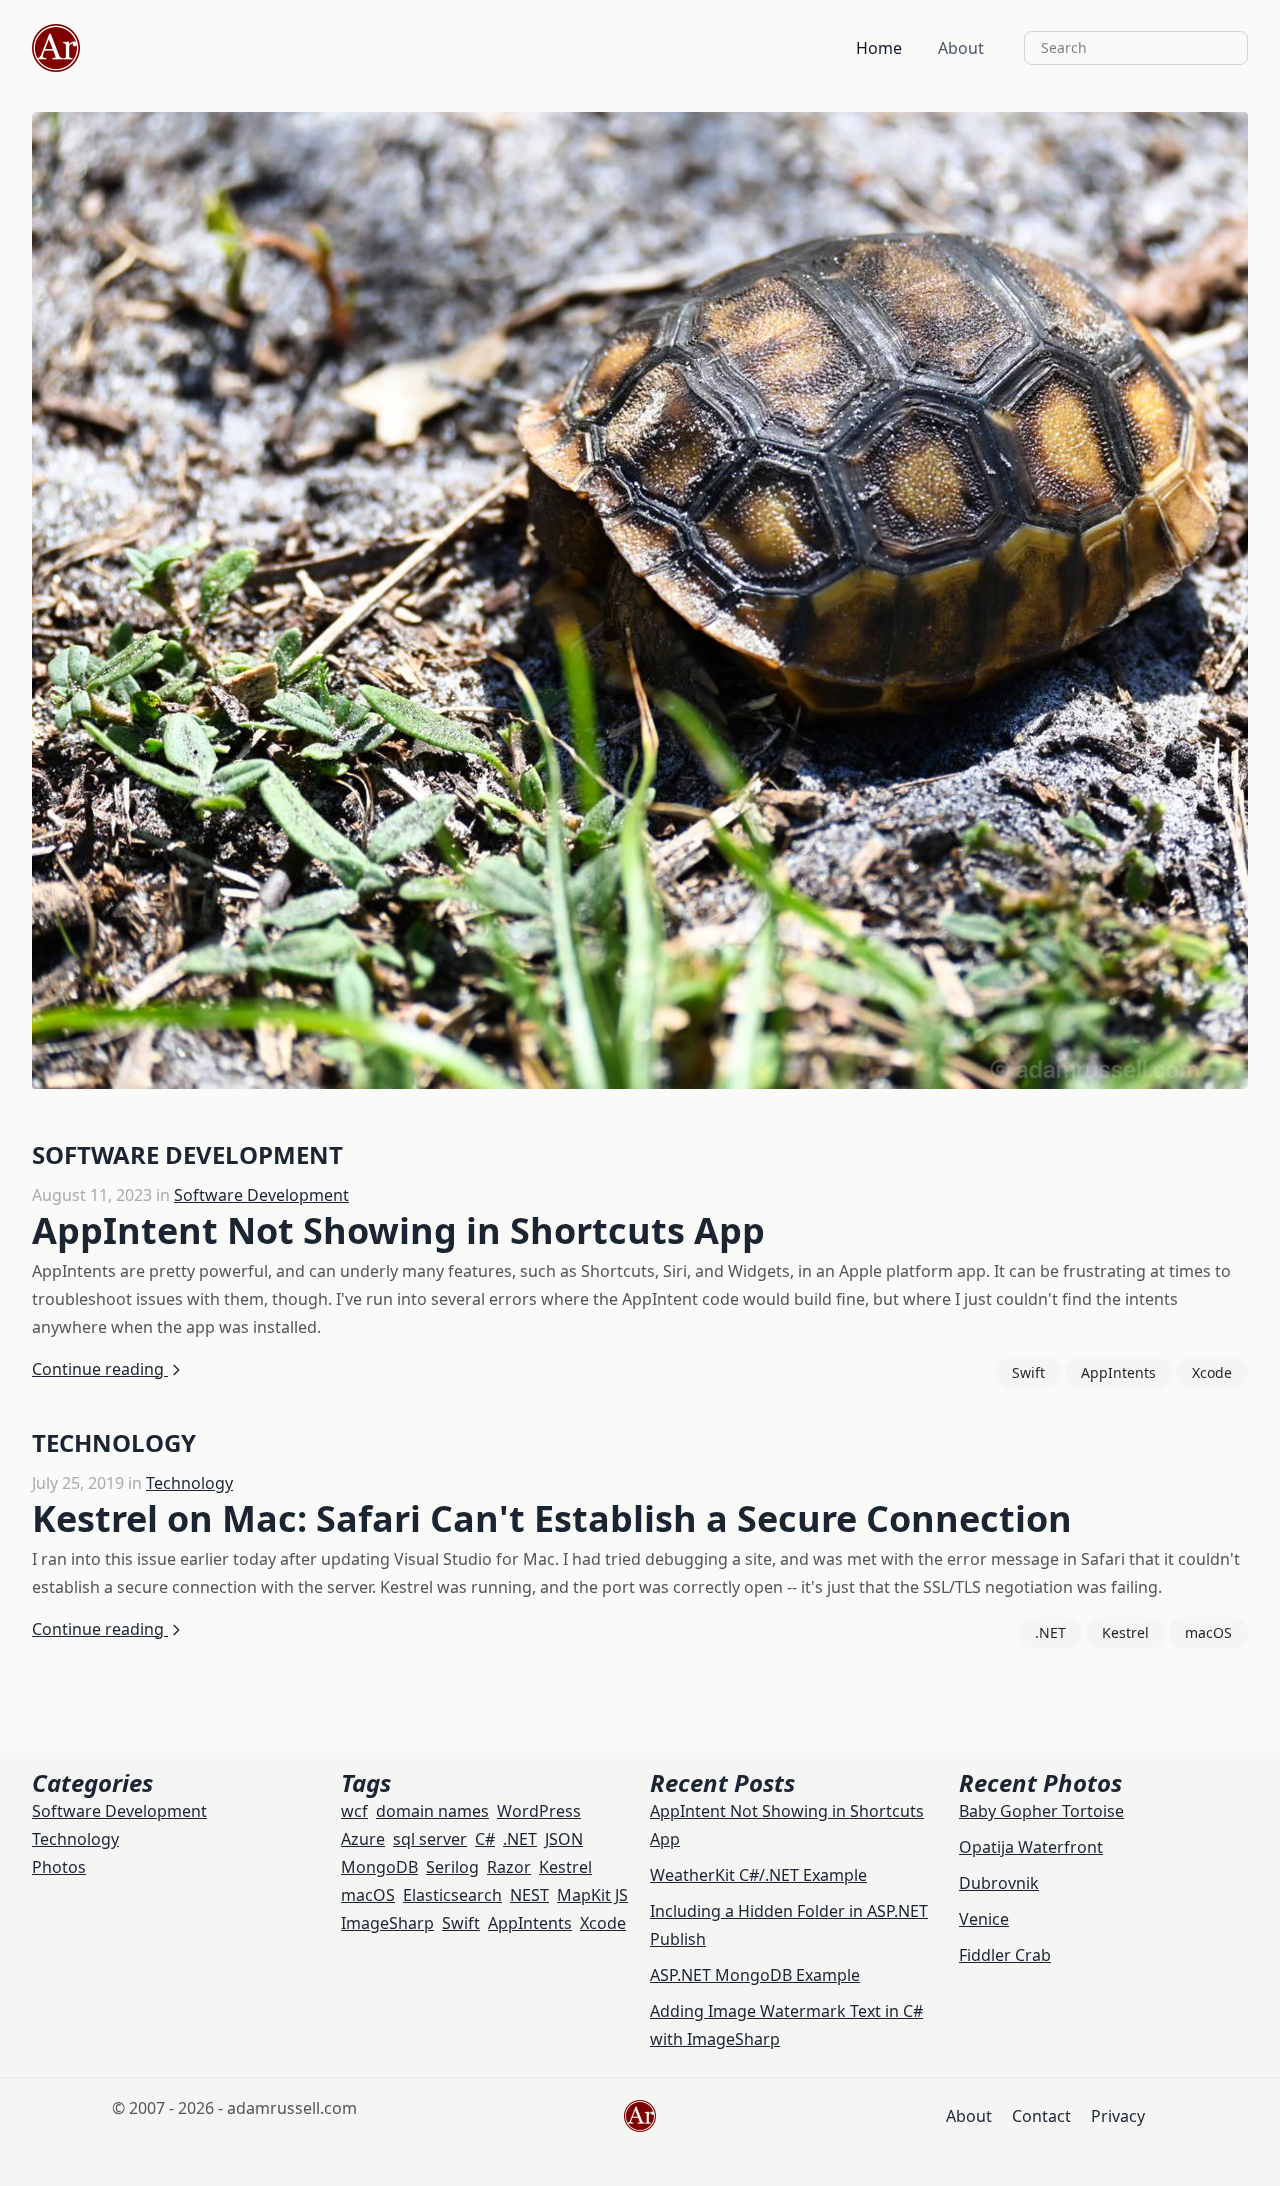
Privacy (1118, 2116)
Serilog (452, 1867)
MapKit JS (592, 1895)
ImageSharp (387, 1923)
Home (879, 48)
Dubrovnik (999, 1883)
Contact (1041, 2116)
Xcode (1212, 1372)
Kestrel (1125, 1632)
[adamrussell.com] (56, 48)
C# (485, 1839)
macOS (1208, 1632)
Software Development (261, 1195)
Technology (189, 1483)
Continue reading (100, 1369)
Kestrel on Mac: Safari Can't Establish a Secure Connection (552, 1518)
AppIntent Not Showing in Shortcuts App (398, 1230)
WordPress (539, 1811)
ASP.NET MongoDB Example (755, 1975)
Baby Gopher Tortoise (1041, 1811)
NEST (529, 1895)
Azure (363, 1839)
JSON (564, 1839)
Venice (984, 1919)
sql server (430, 1839)
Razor (509, 1867)
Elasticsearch (452, 1895)
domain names (432, 1811)
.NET (1050, 1632)
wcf (354, 1811)
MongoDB (379, 1867)
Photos (59, 1867)
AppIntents (1118, 1372)
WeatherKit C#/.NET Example (758, 1875)
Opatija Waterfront (1031, 1847)
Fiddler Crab (1005, 1955)
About (961, 48)
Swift (1028, 1372)
